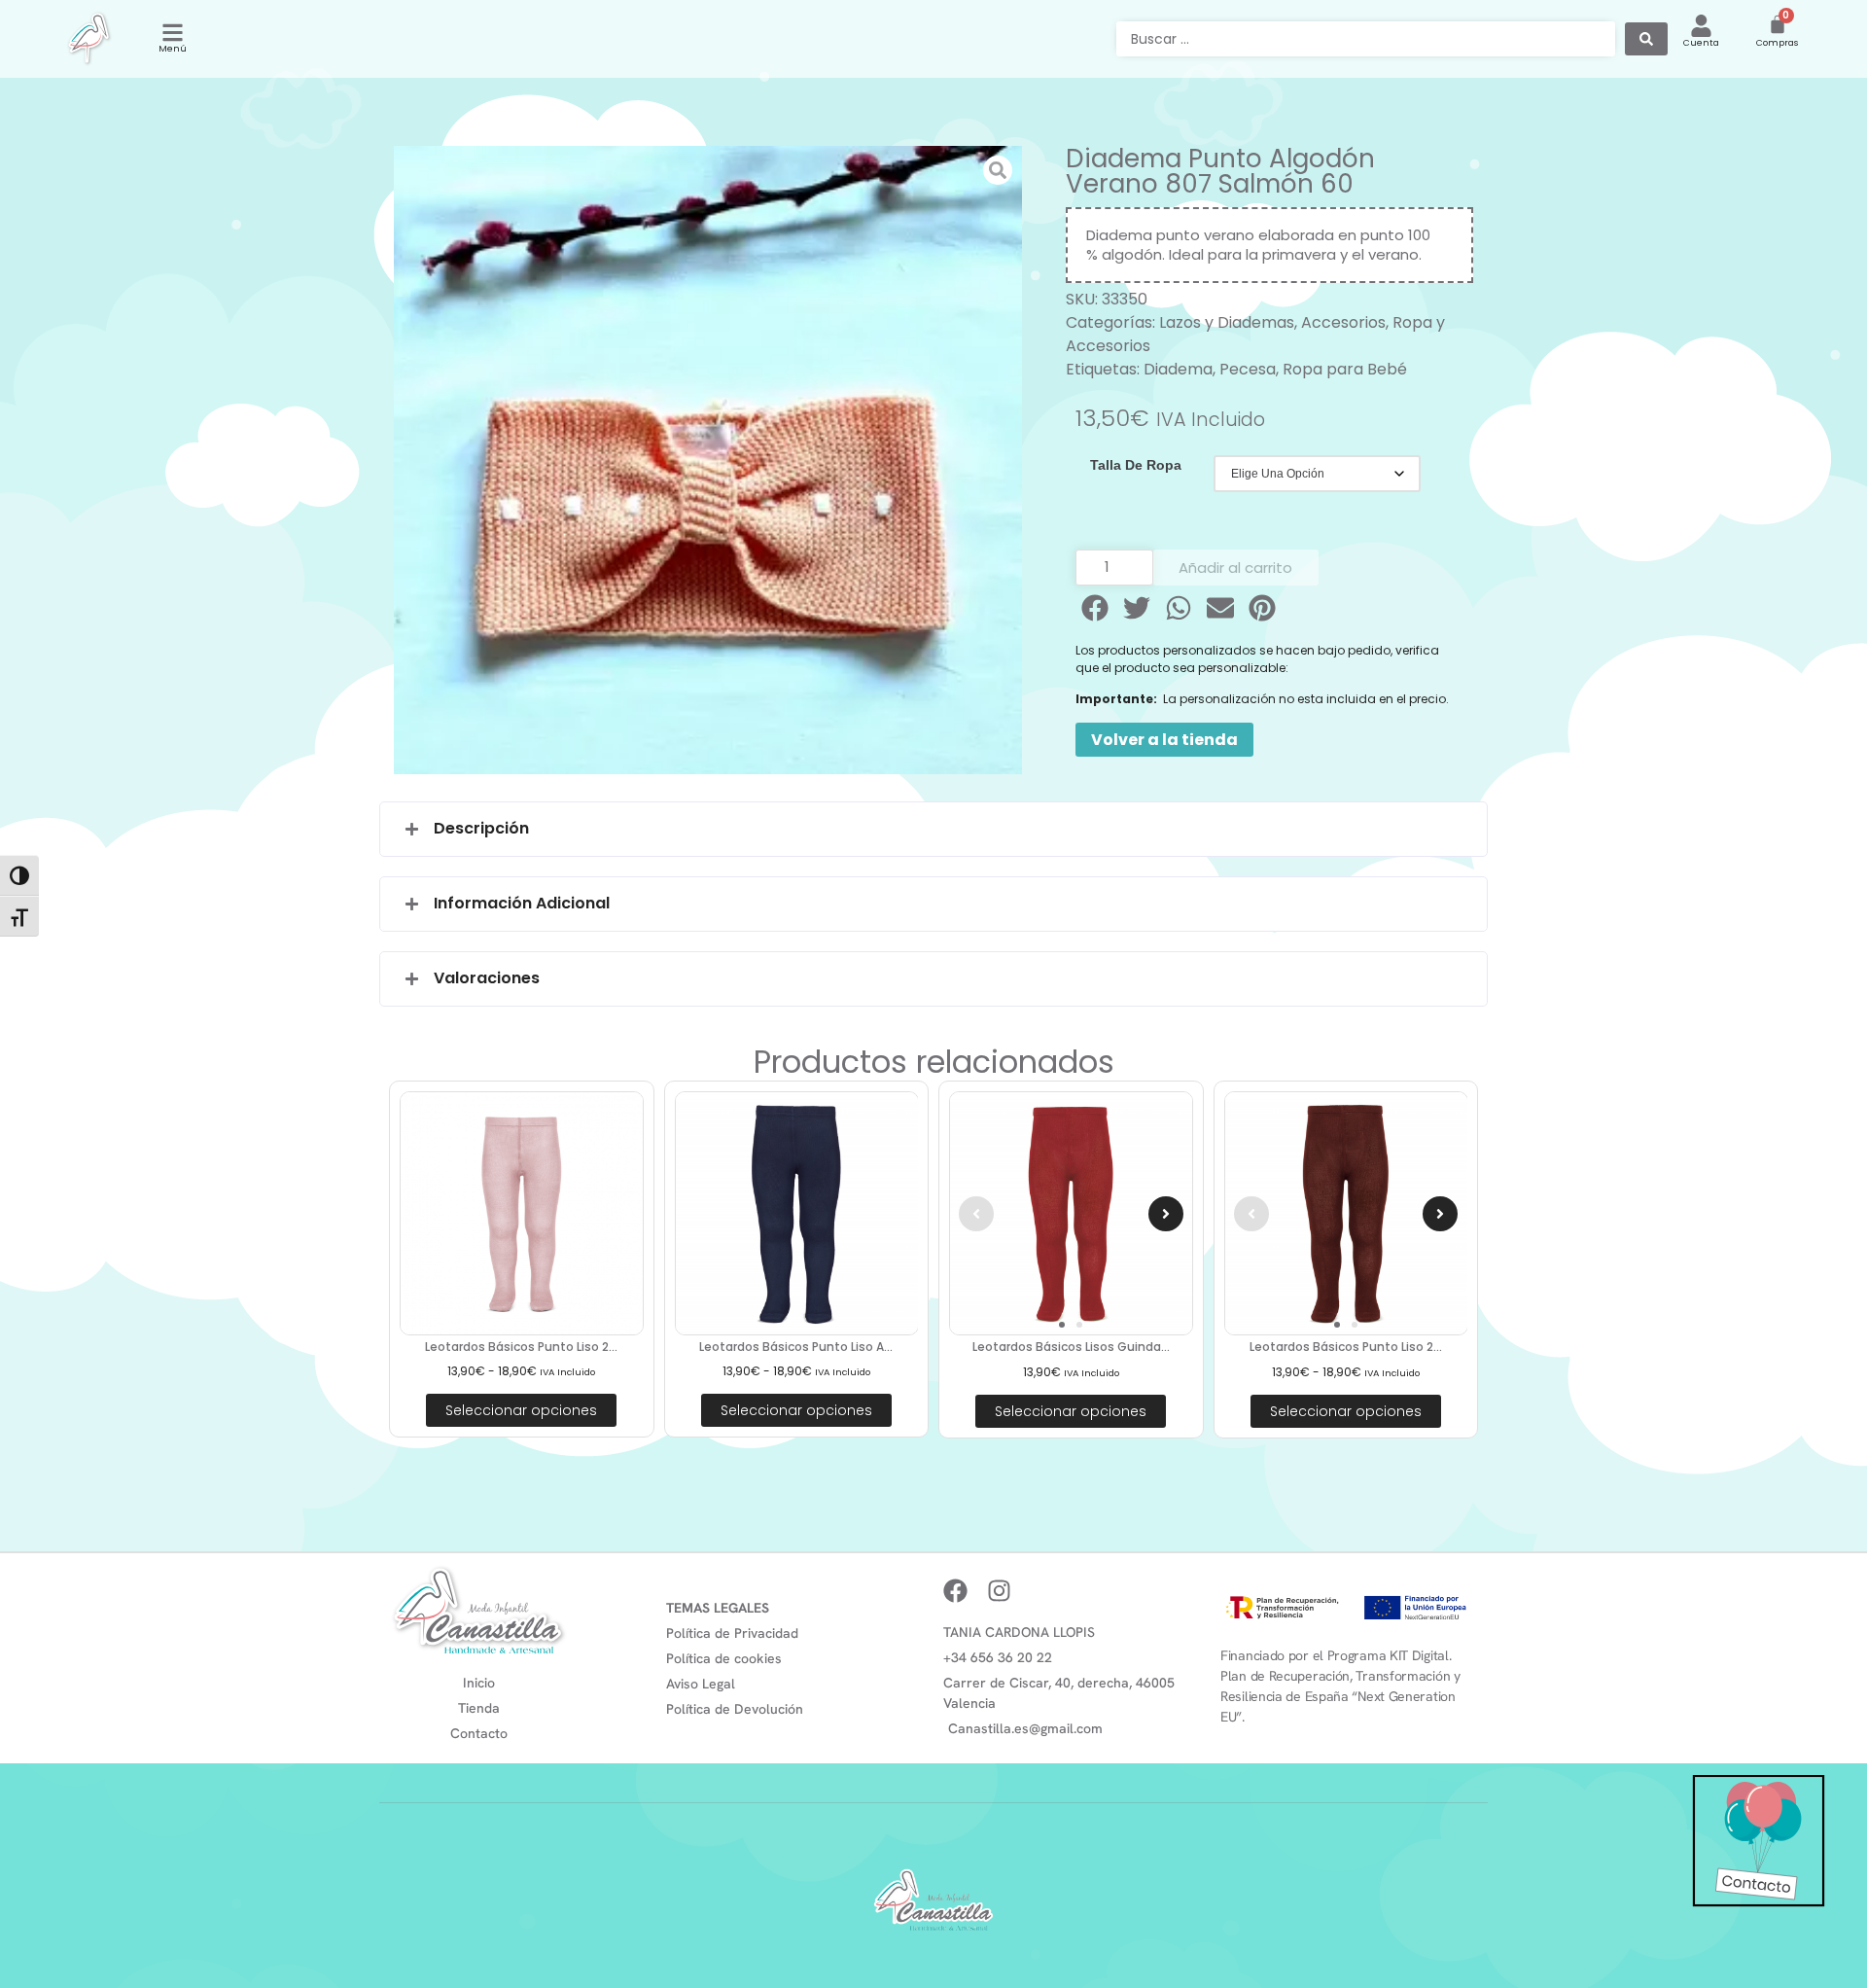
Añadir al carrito (1235, 568)
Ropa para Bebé (1345, 369)
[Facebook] (955, 1591)
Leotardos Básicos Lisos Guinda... (1071, 1347)
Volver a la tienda (1164, 740)
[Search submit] (1646, 39)
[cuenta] (1701, 26)
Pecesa (1248, 369)
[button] (1096, 608)
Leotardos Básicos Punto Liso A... (796, 1347)
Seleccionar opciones (521, 1410)
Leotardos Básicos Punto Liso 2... (521, 1347)
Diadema (1178, 369)
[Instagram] (999, 1591)
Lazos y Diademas (1227, 322)
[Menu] (173, 33)
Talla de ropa (1136, 465)
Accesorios (1343, 322)
